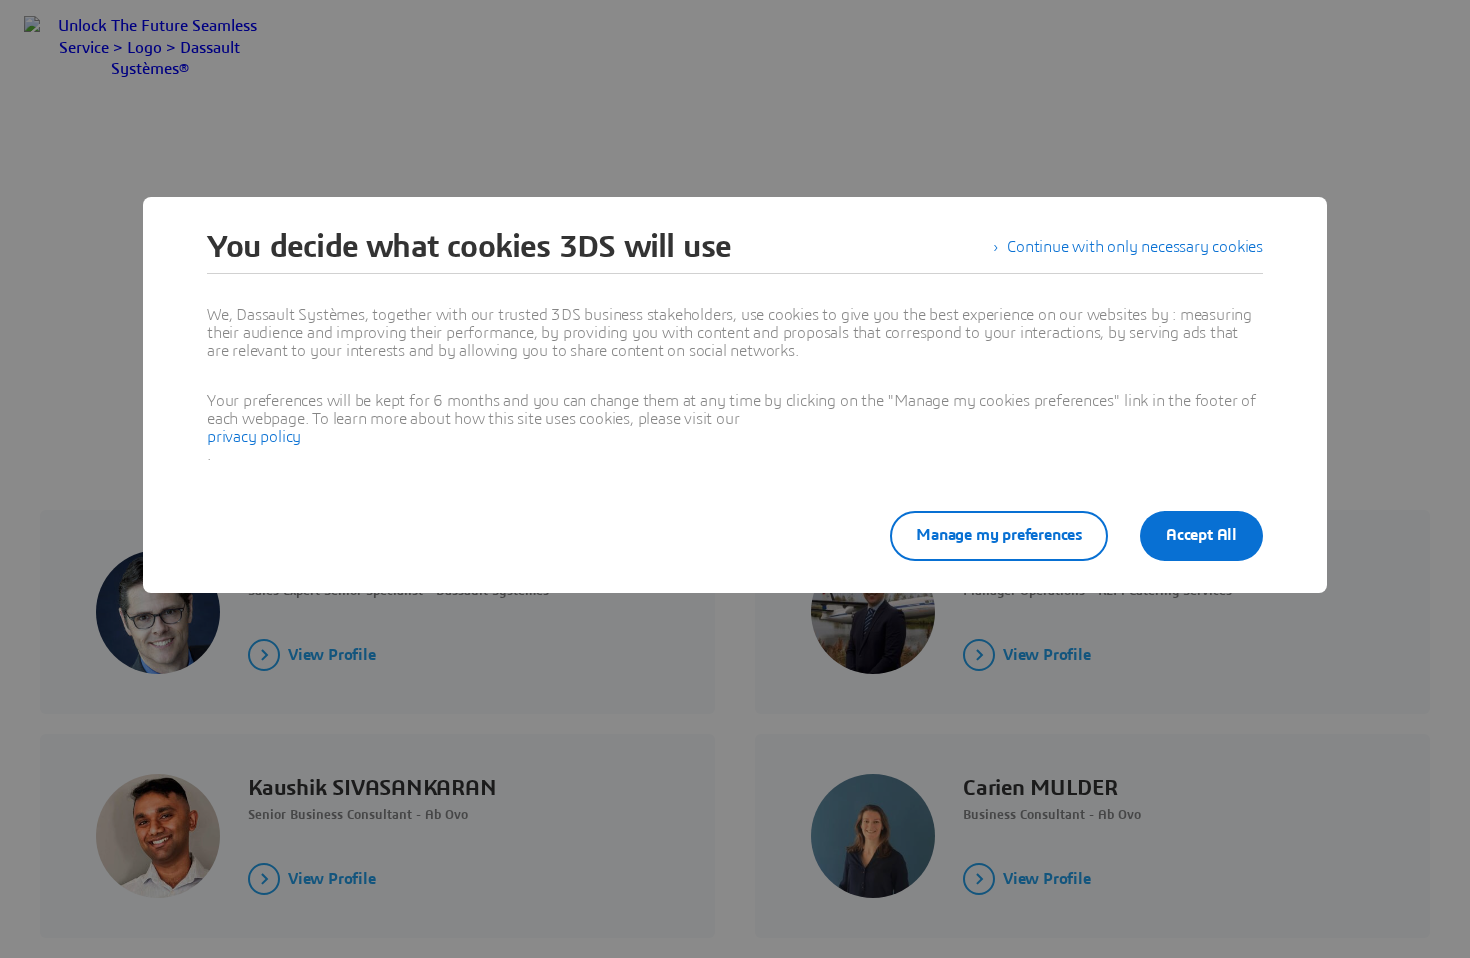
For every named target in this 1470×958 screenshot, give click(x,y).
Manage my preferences (999, 535)
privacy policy (254, 437)
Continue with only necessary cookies (1135, 247)
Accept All (1201, 535)
